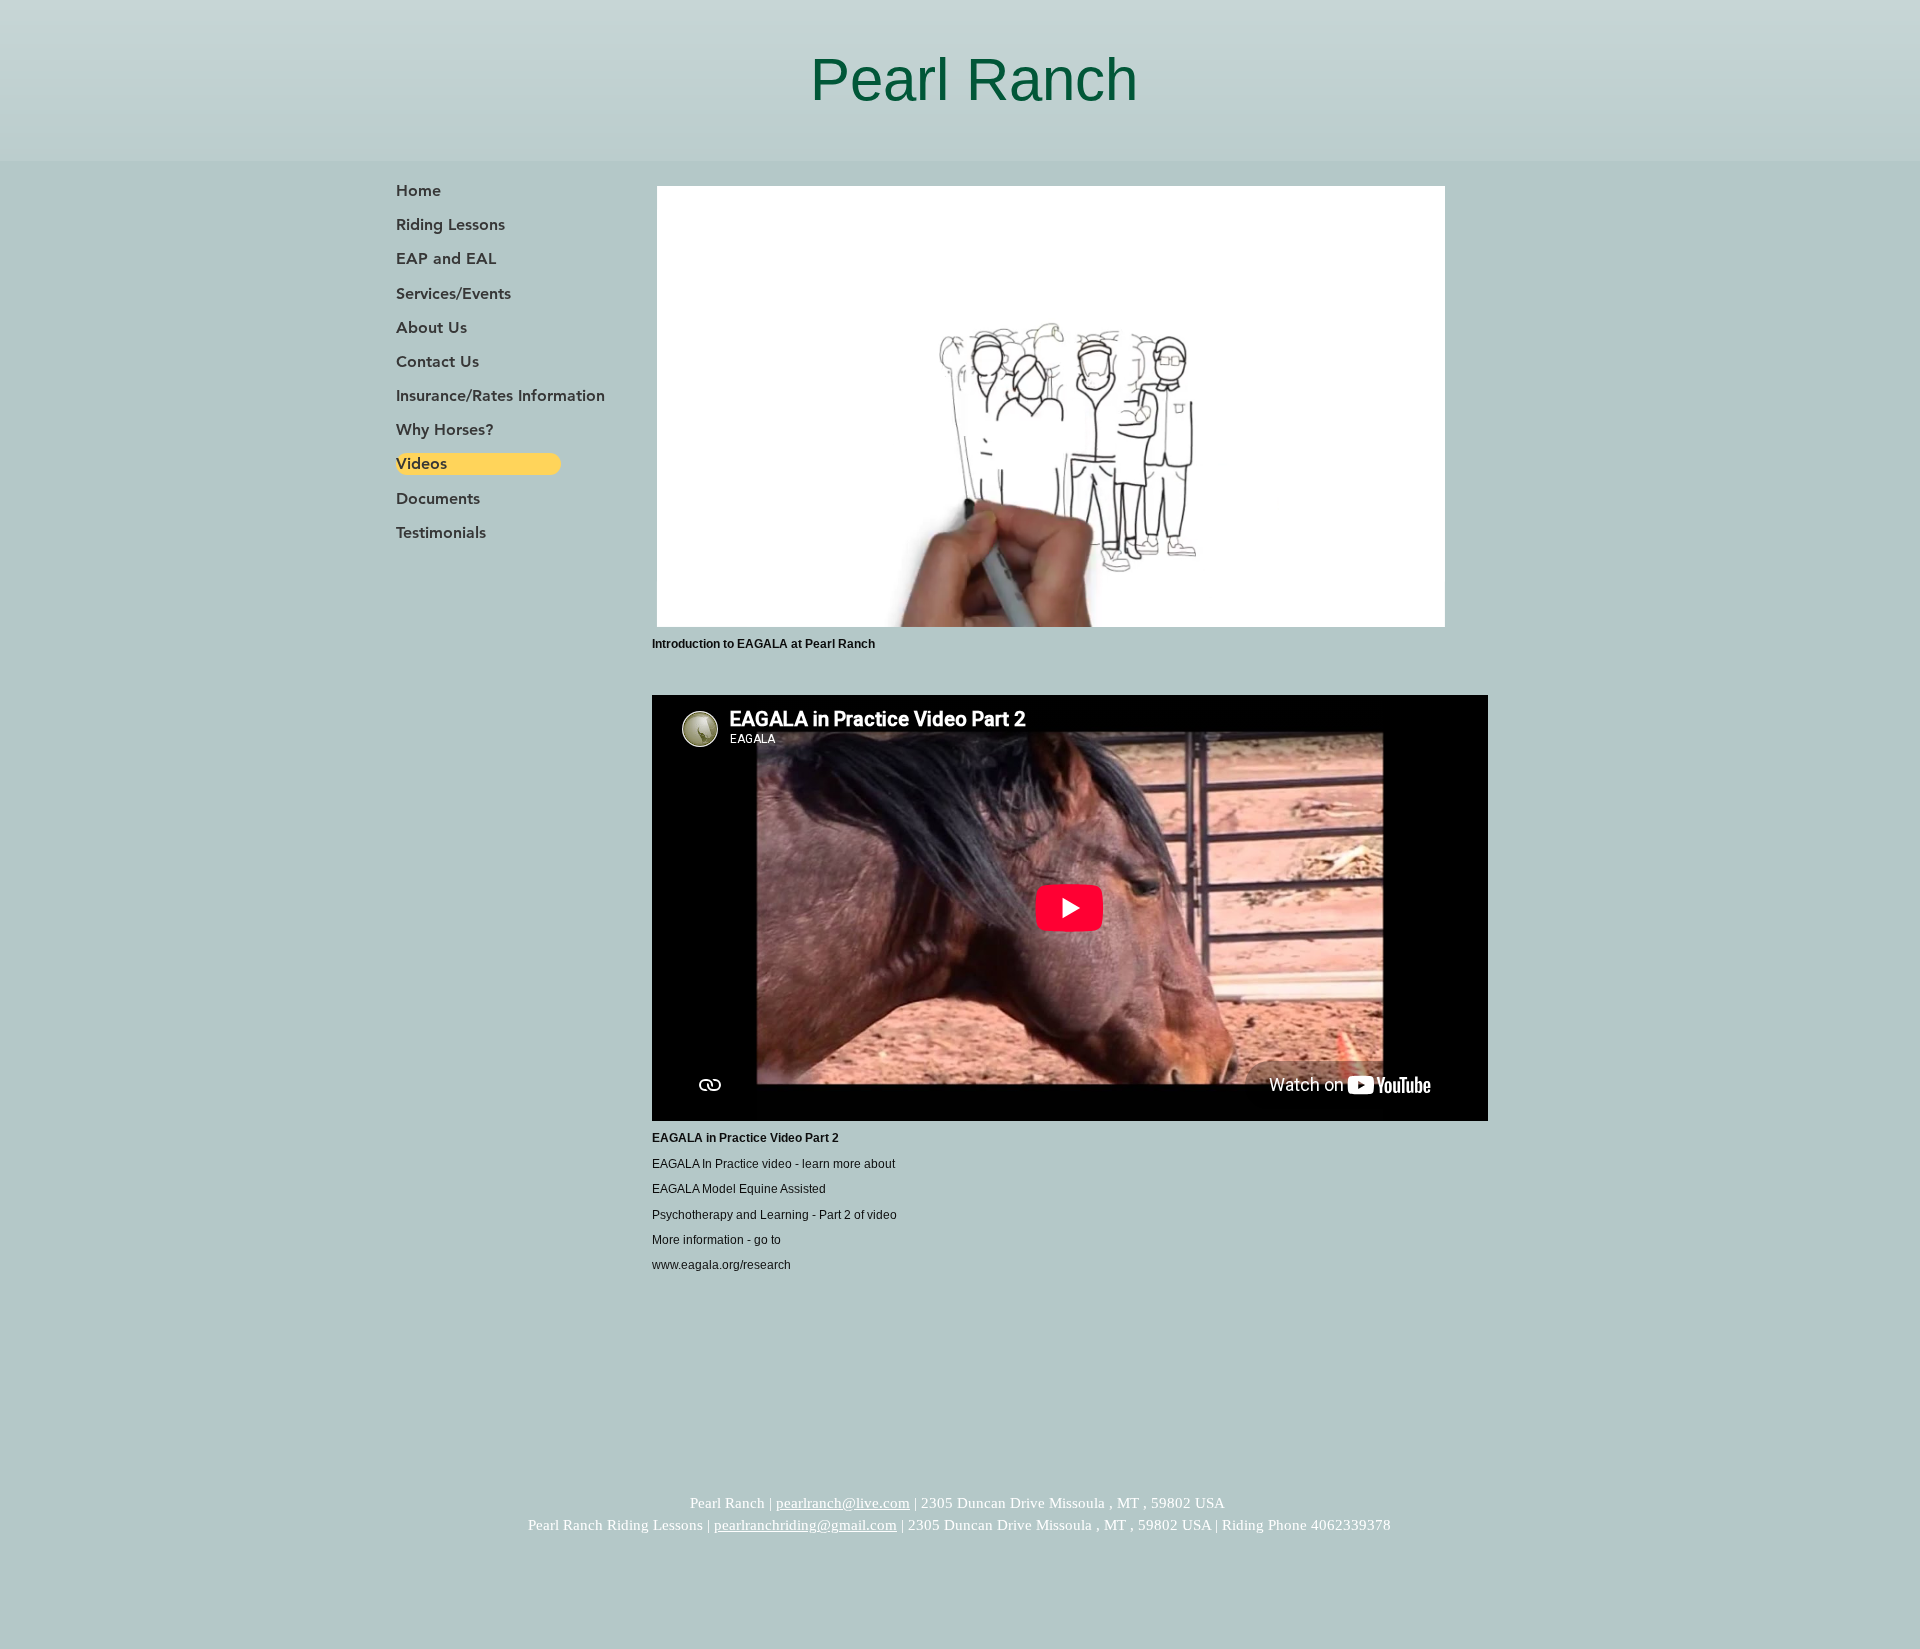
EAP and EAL (446, 258)
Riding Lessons (450, 224)
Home (418, 190)
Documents (438, 498)
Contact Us (437, 361)
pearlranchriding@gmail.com (805, 1525)
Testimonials (441, 532)
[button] (1419, 605)
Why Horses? (444, 429)
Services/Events (453, 293)
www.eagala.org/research (721, 1265)
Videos (421, 463)
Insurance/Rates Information (478, 395)
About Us (431, 327)
